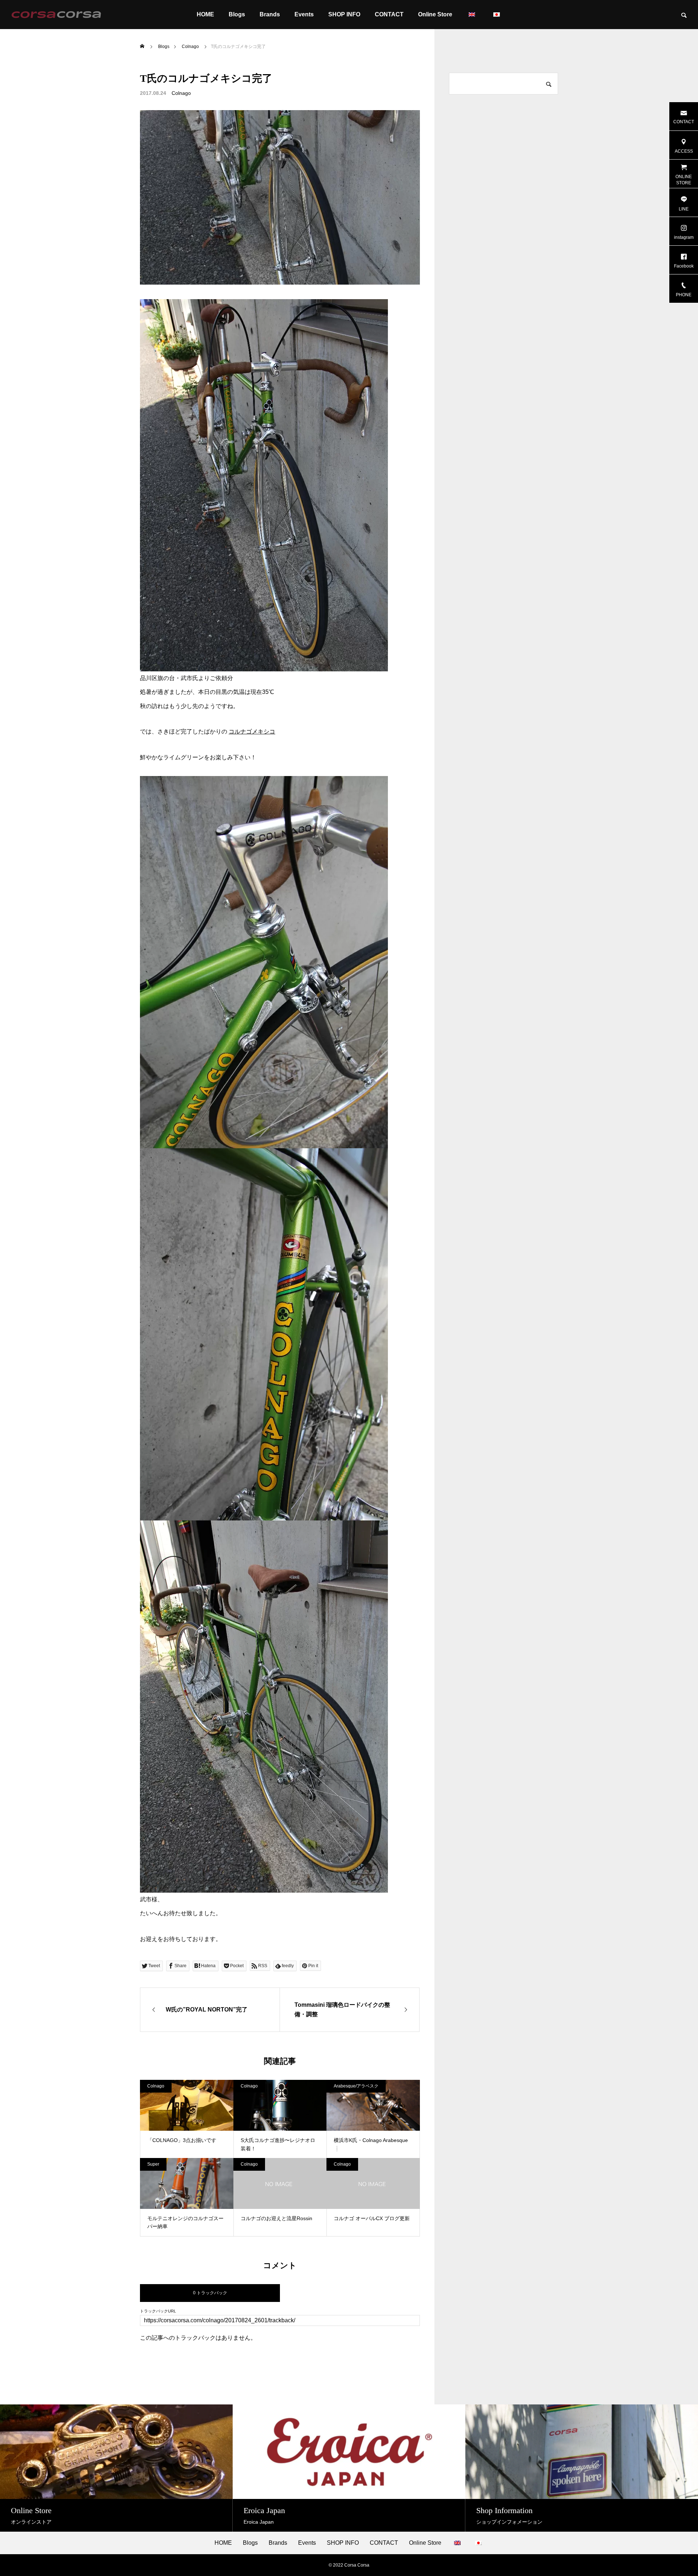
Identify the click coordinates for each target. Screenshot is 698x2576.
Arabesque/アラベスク (356, 2086)
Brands (270, 14)
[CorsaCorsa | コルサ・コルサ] (56, 15)
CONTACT (389, 14)
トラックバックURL (158, 2311)
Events (304, 14)
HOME (205, 14)
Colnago (181, 93)
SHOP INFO (344, 14)
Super (153, 2164)
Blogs (237, 14)
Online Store (435, 14)
